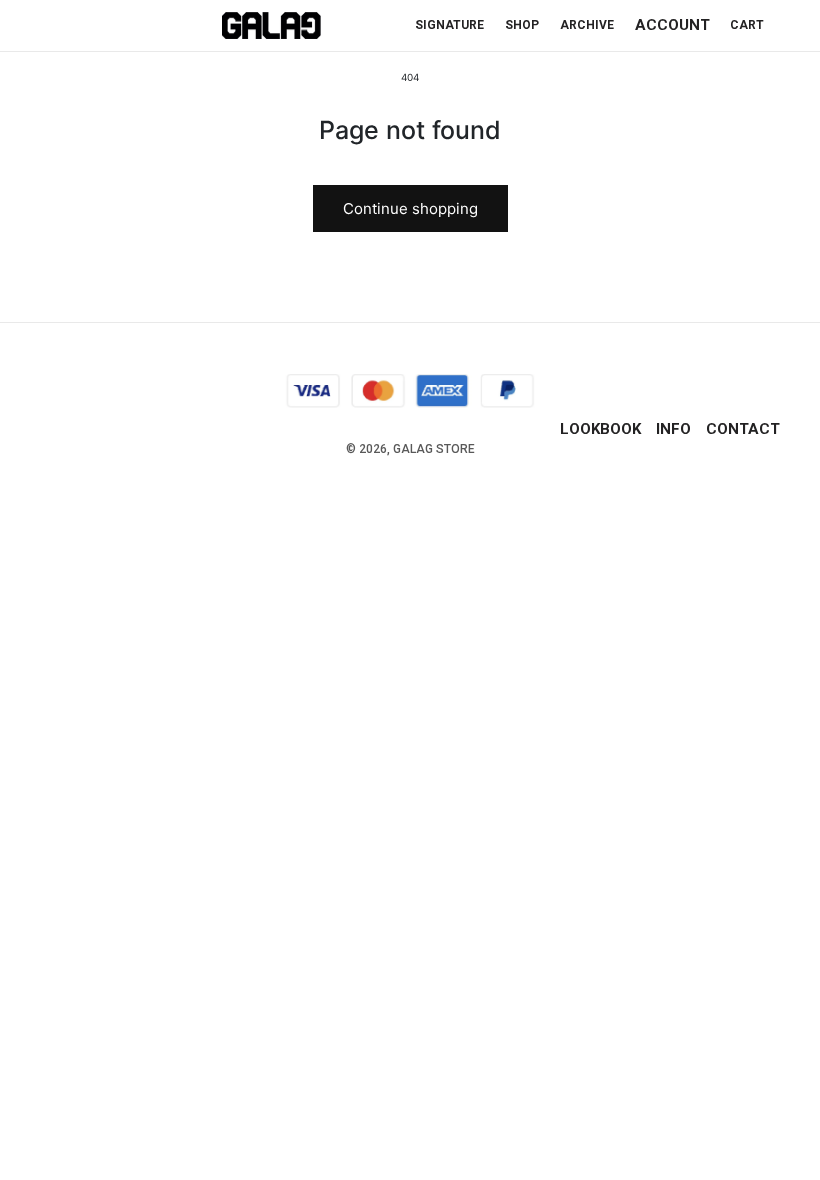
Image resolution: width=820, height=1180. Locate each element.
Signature (449, 25)
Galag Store (434, 449)
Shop (522, 25)
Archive (587, 25)
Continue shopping (410, 208)
